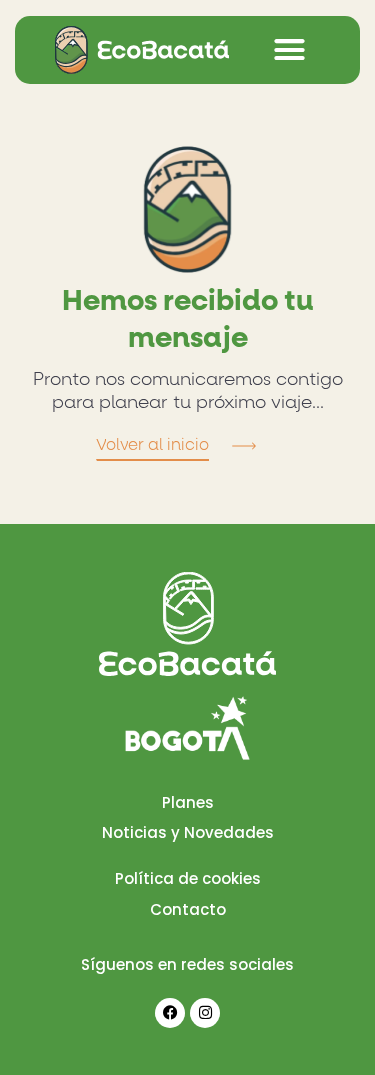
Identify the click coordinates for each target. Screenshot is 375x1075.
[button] (290, 50)
